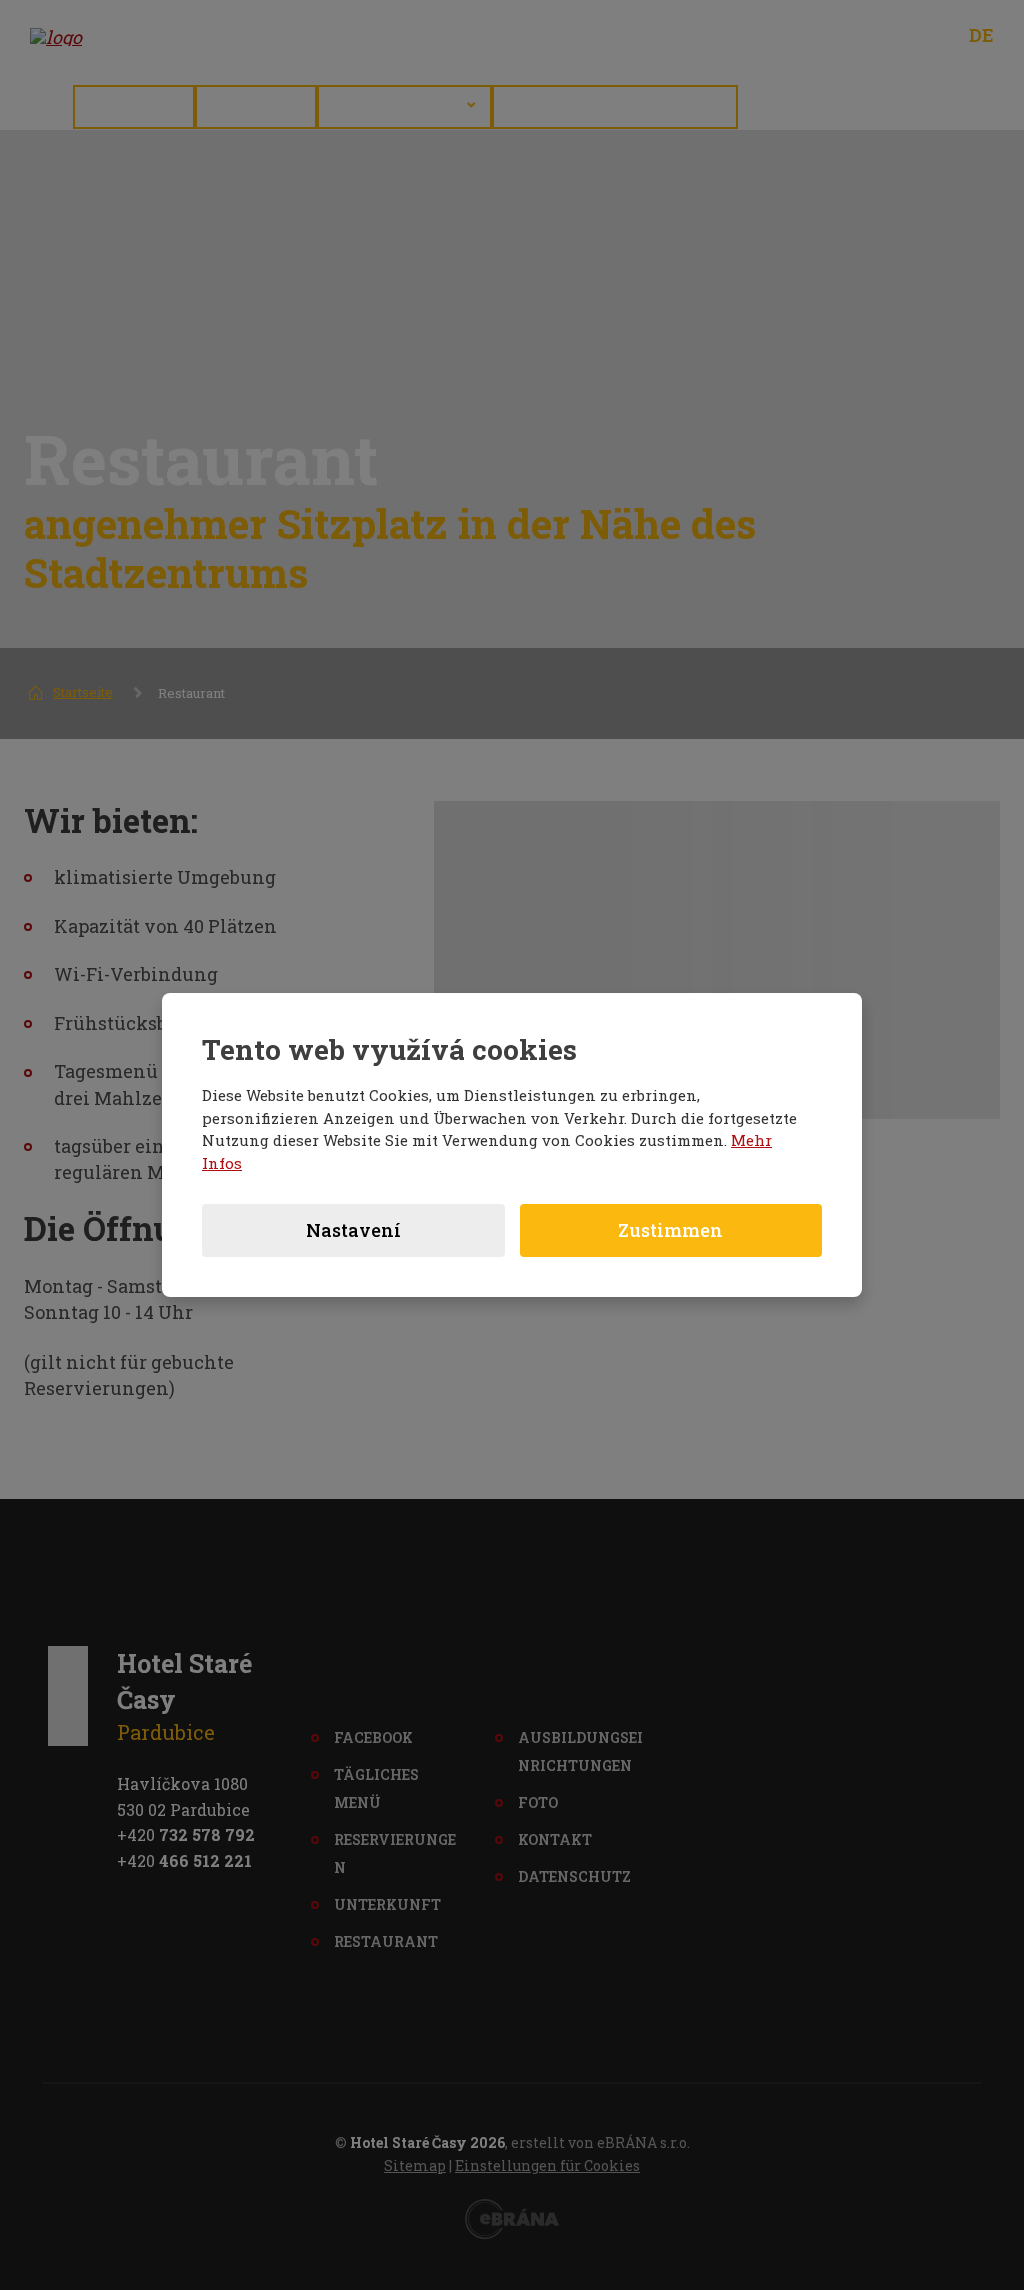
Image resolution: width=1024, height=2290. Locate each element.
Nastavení (353, 1230)
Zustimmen (670, 1230)
